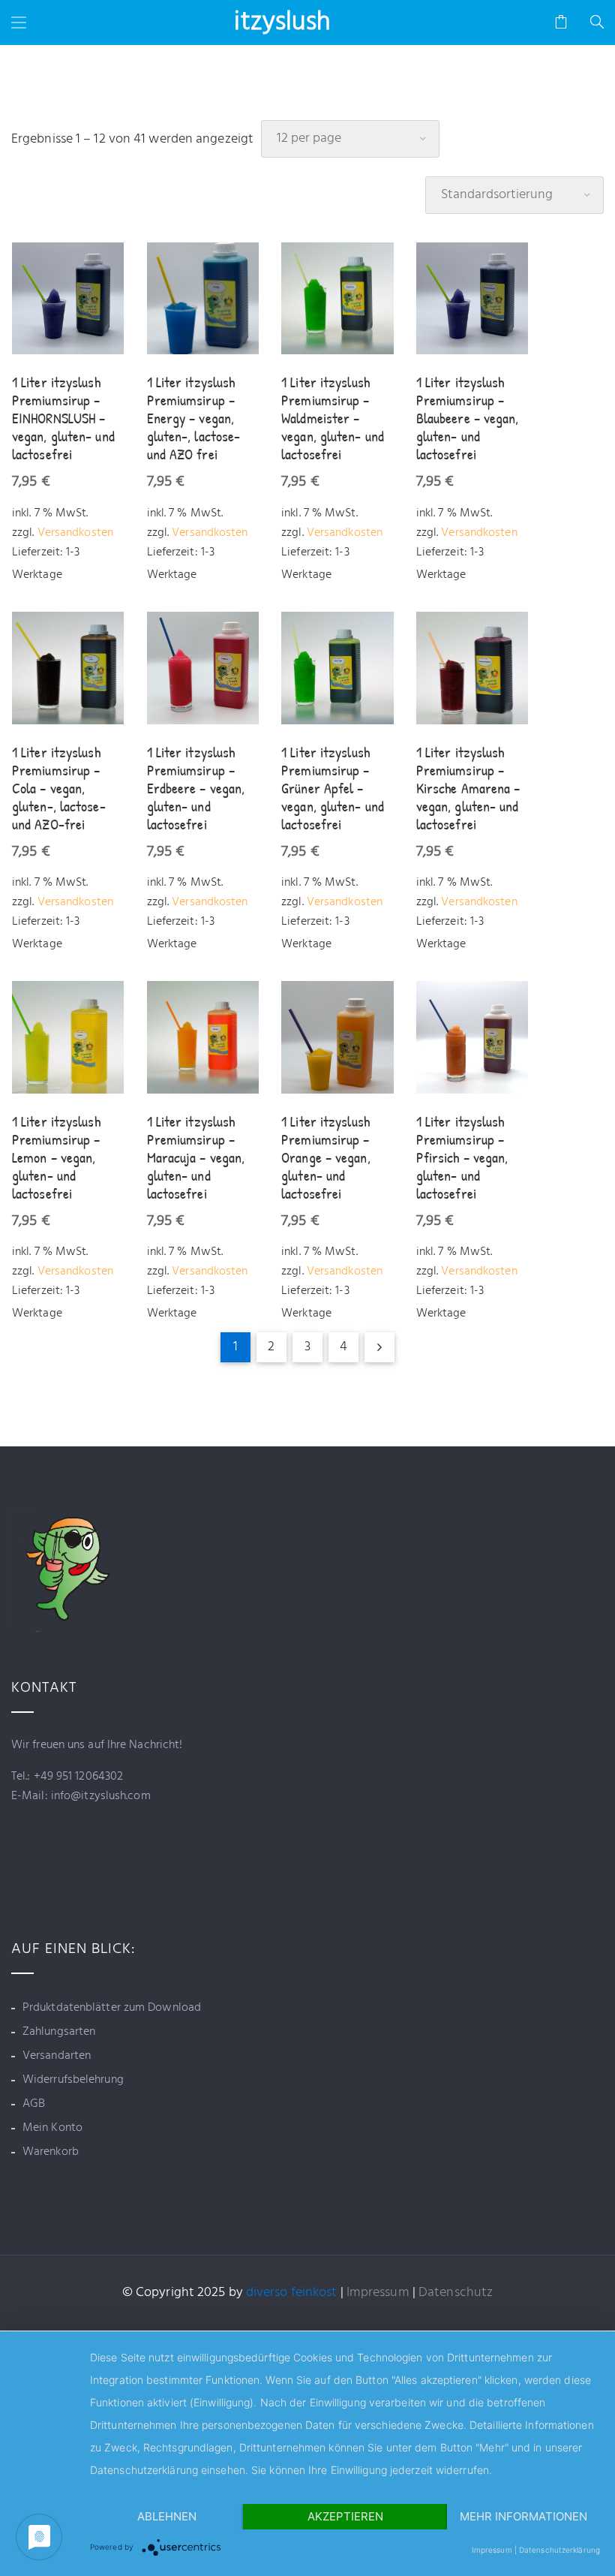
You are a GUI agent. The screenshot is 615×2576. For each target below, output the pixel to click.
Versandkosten (75, 533)
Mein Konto (52, 2128)
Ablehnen (167, 2516)
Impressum (378, 2293)
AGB (34, 2104)
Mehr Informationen (523, 2516)
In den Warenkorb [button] (68, 299)
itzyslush (282, 23)
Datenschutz (456, 2293)
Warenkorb (51, 2152)
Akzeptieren (345, 2516)
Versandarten (57, 2056)
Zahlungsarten (59, 2032)
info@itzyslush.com (99, 1796)
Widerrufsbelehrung (73, 2080)
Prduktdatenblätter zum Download (112, 2008)
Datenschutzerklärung (559, 2550)
